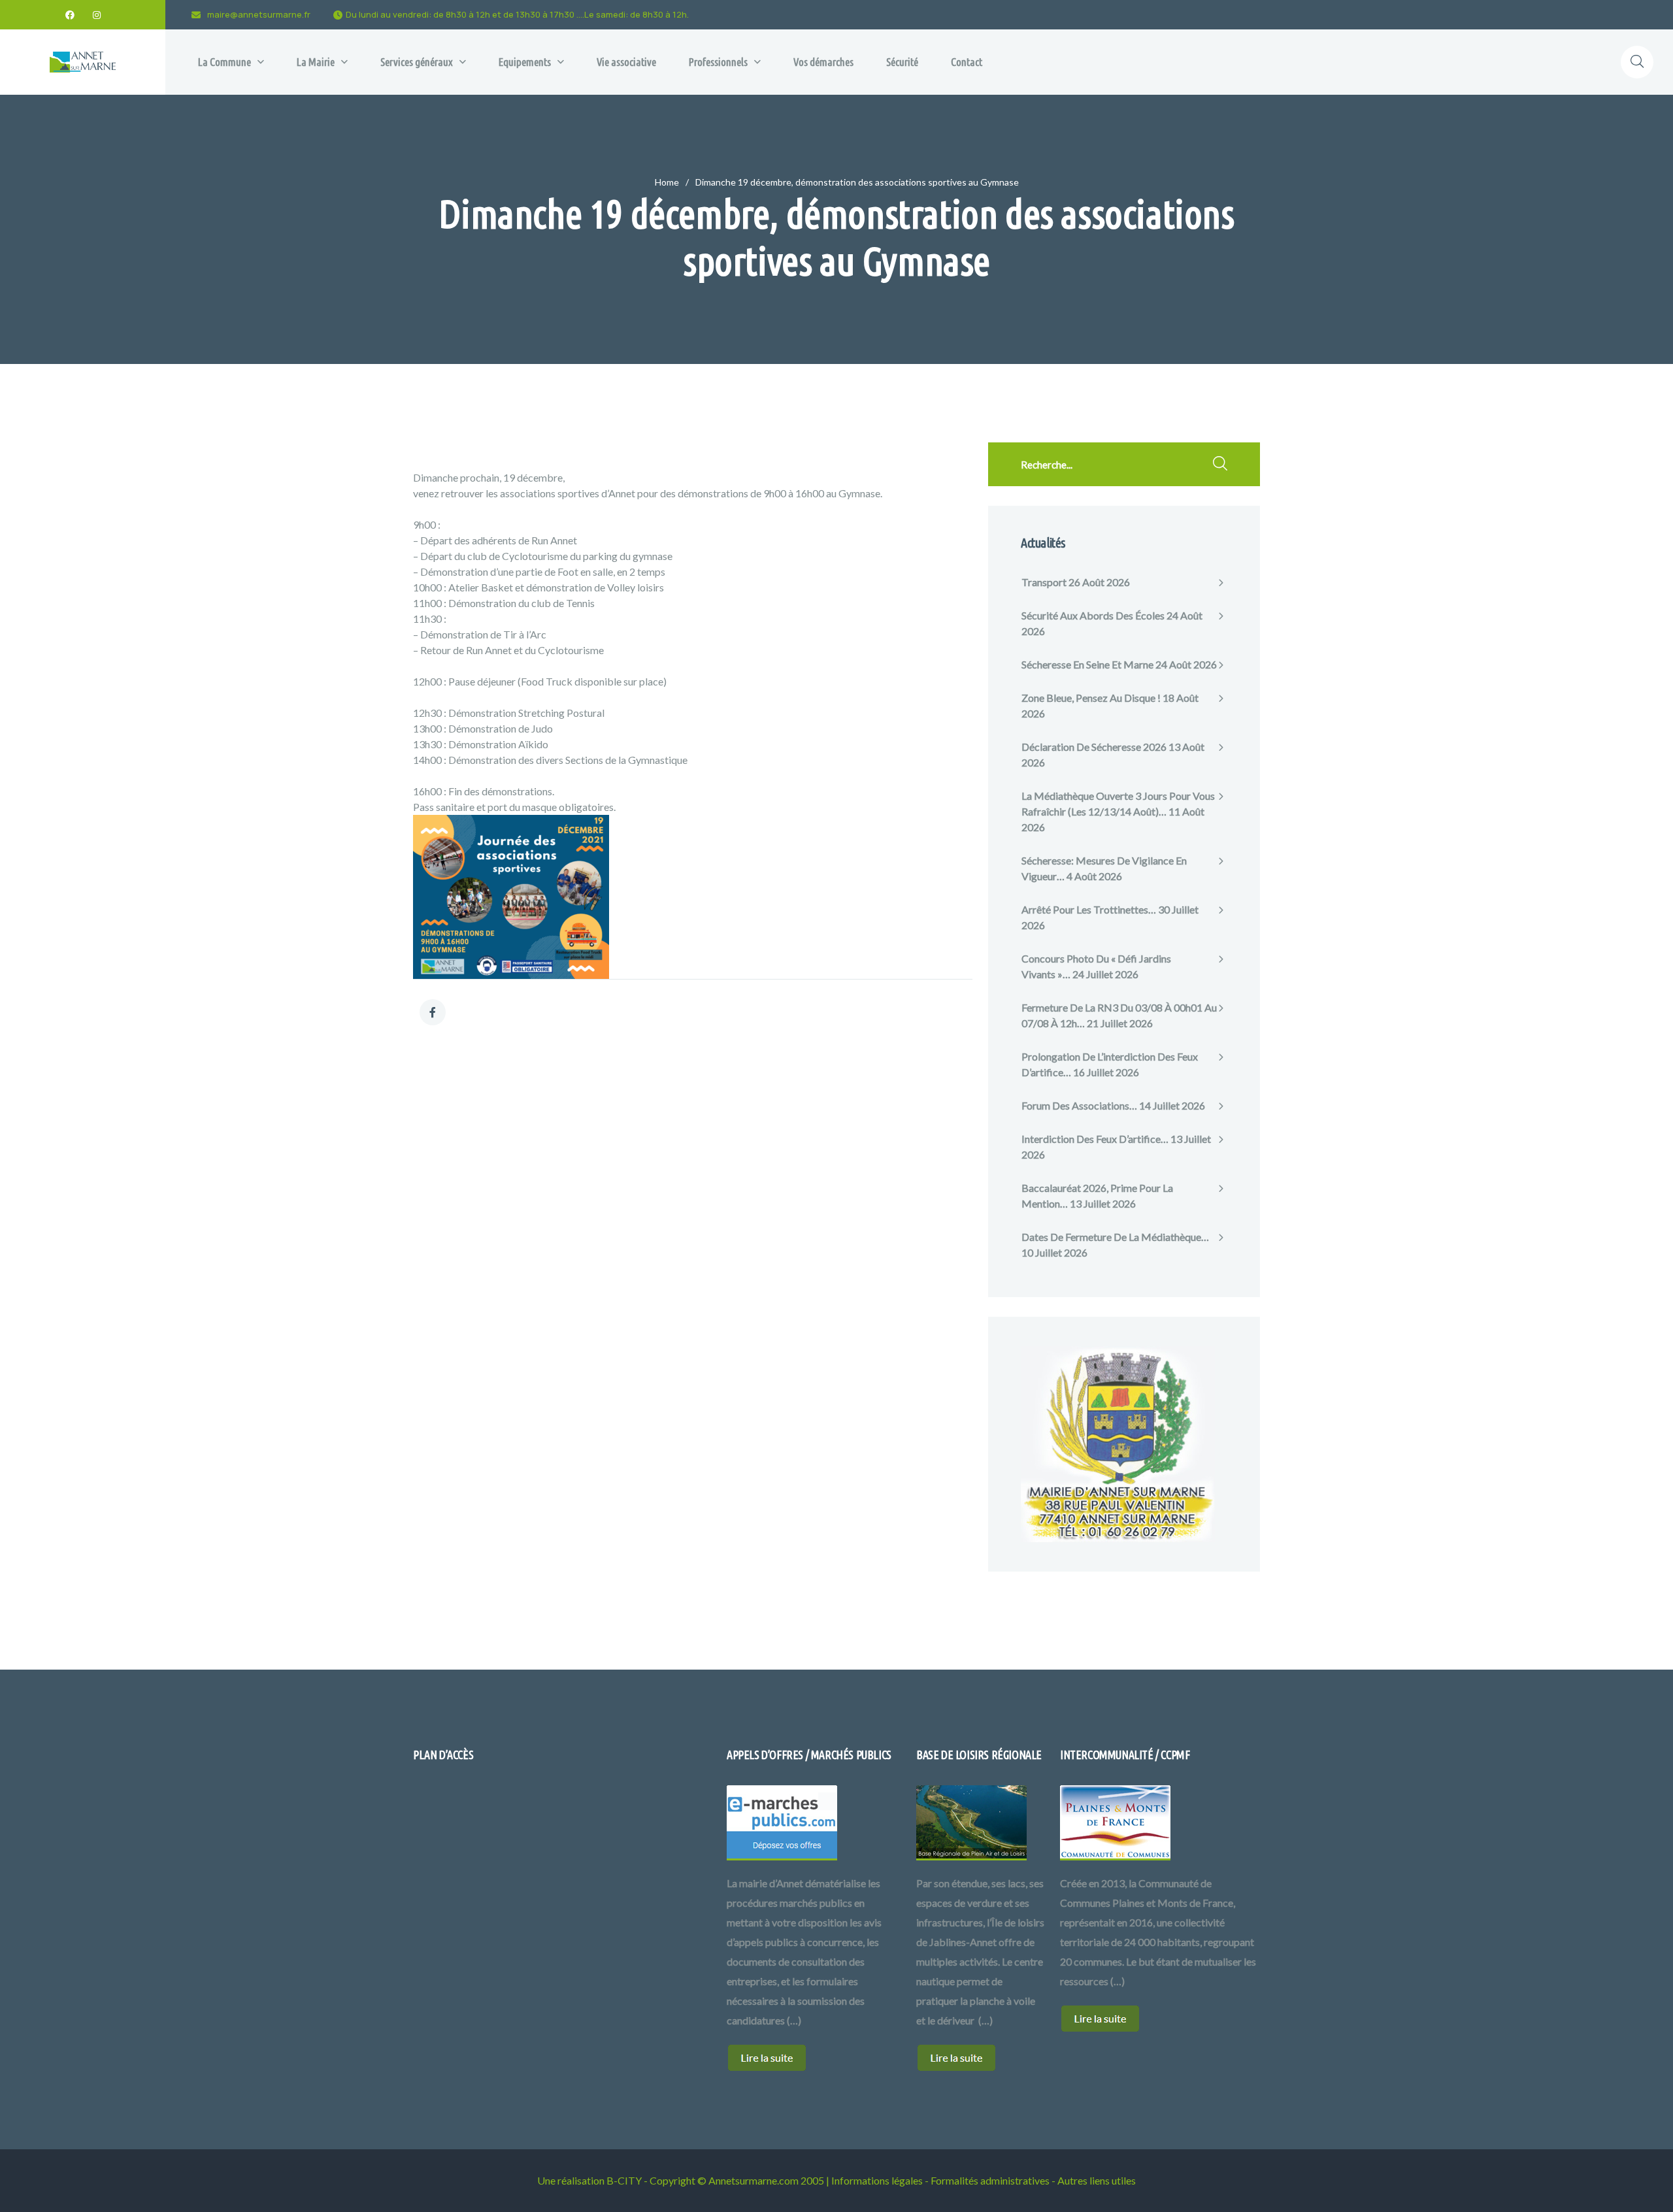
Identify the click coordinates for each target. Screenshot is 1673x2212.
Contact (967, 62)
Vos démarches (823, 62)
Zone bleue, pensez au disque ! (1091, 698)
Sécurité (902, 62)
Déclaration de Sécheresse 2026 (1094, 747)
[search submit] (1220, 465)
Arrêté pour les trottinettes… (1089, 909)
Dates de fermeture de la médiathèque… (1115, 1237)
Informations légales (877, 2180)
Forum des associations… (1079, 1105)
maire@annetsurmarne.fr (259, 14)
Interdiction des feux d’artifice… (1095, 1139)
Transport (1044, 582)
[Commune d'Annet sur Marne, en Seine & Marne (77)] (83, 62)
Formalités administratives (990, 2180)
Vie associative (626, 62)
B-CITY (624, 2180)
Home (667, 182)
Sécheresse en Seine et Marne (1087, 664)
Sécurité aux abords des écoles (1093, 615)
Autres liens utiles (1097, 2180)
